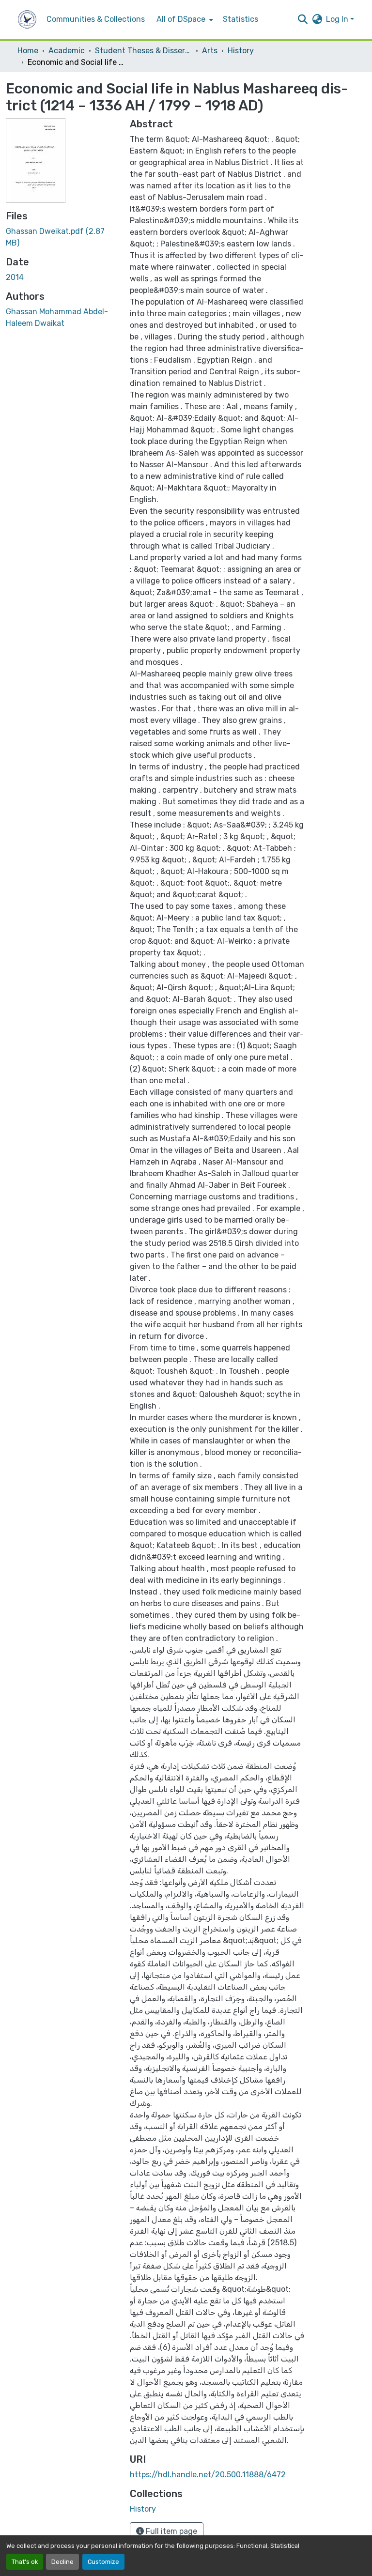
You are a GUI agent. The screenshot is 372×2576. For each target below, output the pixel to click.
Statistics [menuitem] (240, 19)
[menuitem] (184, 19)
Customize (103, 2562)
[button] (27, 19)
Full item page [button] (170, 2531)
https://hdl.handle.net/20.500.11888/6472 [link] (208, 2475)
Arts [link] (210, 51)
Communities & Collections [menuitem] (96, 19)
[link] (62, 237)
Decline (62, 2562)
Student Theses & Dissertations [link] (143, 51)
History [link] (241, 51)
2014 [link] (15, 277)
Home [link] (28, 51)
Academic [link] (67, 51)
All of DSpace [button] (181, 19)
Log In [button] (338, 19)
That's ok (25, 2562)
